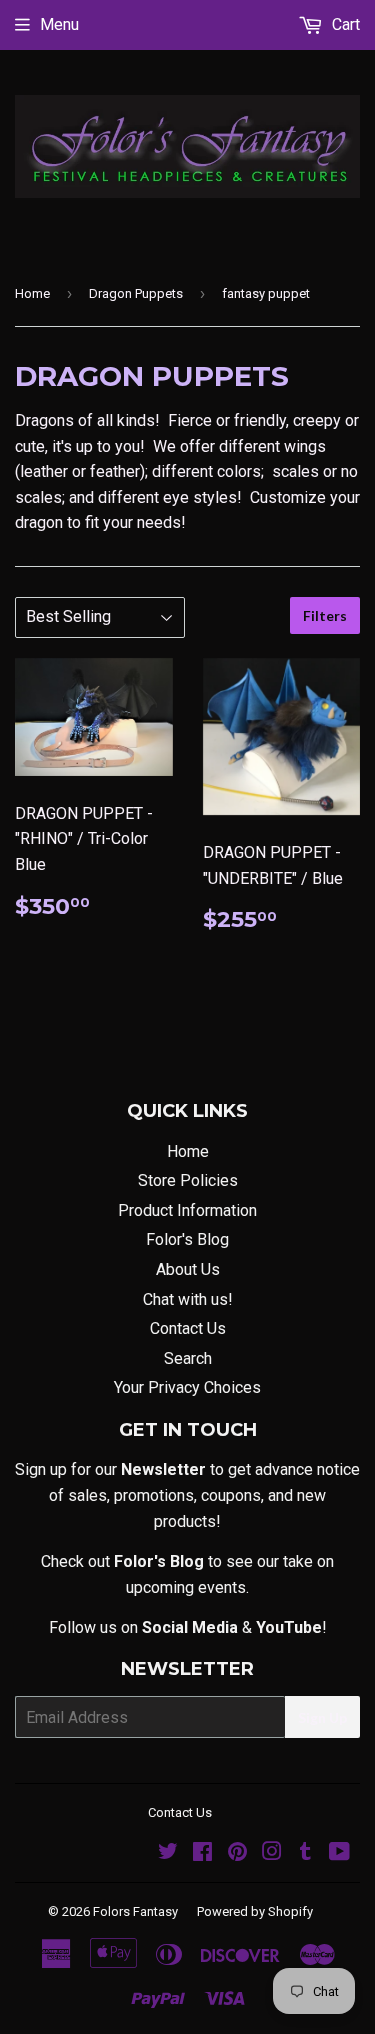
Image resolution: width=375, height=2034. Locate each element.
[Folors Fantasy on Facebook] (202, 1853)
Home (32, 293)
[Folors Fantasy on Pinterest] (237, 1853)
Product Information (187, 1210)
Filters (325, 615)
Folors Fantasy (135, 1911)
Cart (344, 24)
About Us (188, 1269)
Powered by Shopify (255, 1911)
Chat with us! (188, 1299)
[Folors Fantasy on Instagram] (272, 1853)
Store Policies (188, 1180)
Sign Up (322, 1717)
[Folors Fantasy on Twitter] (168, 1853)
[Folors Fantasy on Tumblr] (305, 1853)
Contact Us (188, 1328)
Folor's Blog (187, 1239)
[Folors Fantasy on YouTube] (339, 1853)
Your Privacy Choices (187, 1387)
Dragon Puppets (136, 293)
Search (188, 1358)
